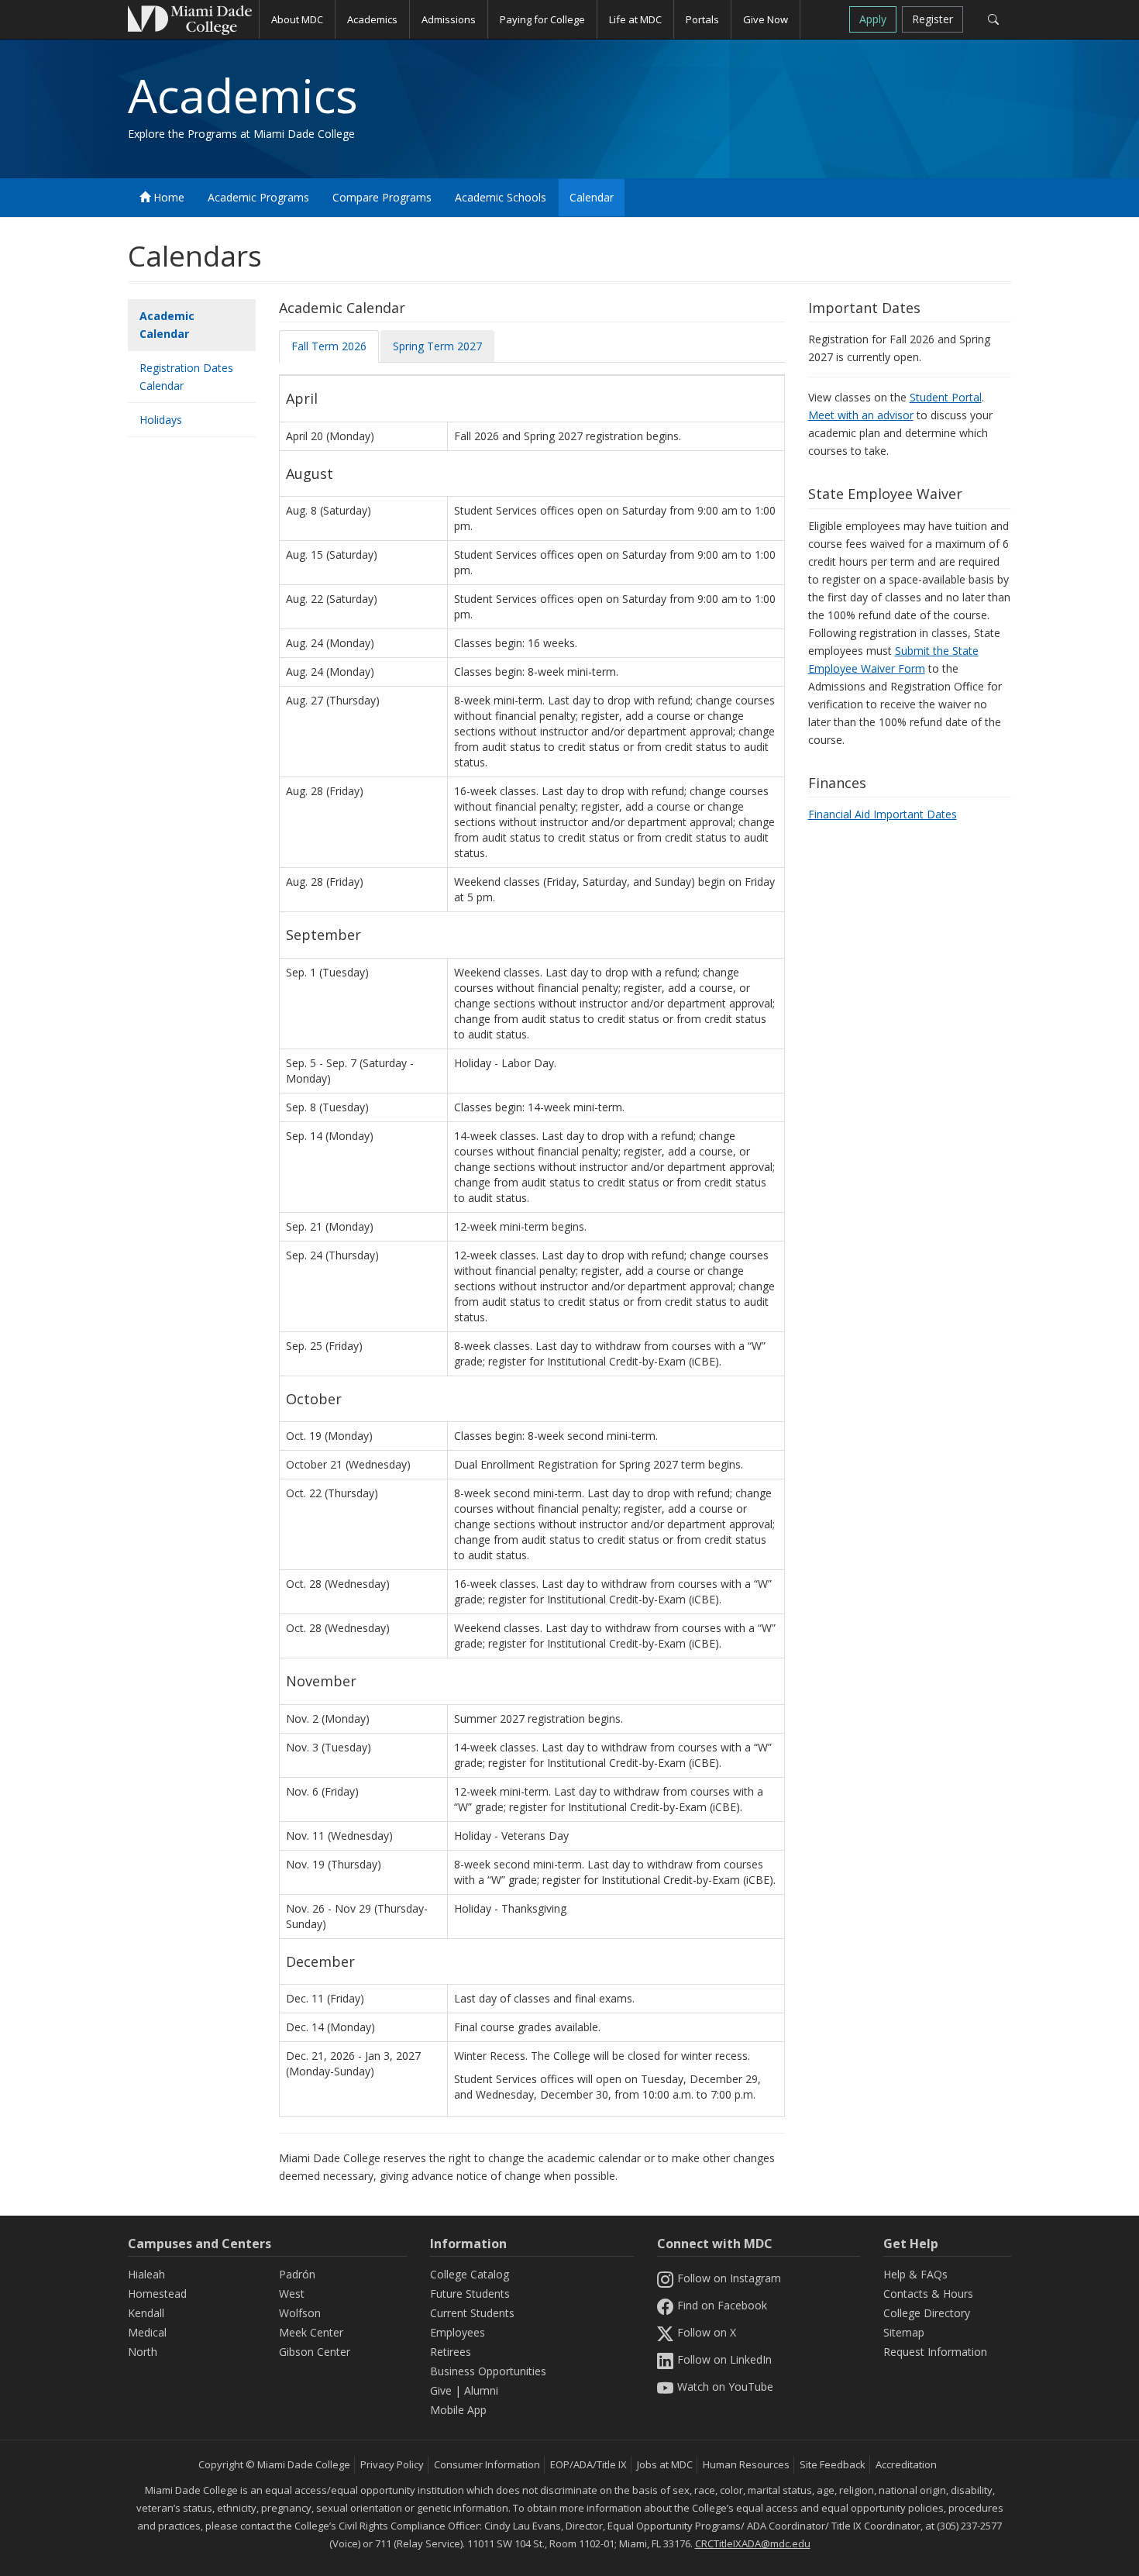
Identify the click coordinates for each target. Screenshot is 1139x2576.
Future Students (470, 2294)
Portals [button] (702, 19)
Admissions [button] (449, 19)
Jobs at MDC (665, 2464)
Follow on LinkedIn (724, 2359)
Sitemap (904, 2332)
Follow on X (707, 2332)
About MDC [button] (297, 19)
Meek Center (311, 2332)
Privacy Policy (392, 2464)
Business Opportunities (488, 2371)
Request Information (935, 2352)
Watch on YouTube (725, 2387)
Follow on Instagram (729, 2278)
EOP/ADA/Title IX (588, 2464)
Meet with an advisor (861, 415)
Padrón (297, 2274)
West (292, 2294)
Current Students (472, 2313)
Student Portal (946, 397)
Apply (873, 19)
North (143, 2352)
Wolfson (300, 2313)
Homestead (157, 2294)
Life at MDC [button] (635, 19)
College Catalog (470, 2274)
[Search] (993, 19)
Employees (458, 2332)
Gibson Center (315, 2352)
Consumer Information (487, 2464)
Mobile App (458, 2410)
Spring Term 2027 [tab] (437, 346)
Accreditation (906, 2464)
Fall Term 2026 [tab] (329, 346)
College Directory (927, 2313)
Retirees (451, 2352)
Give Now (766, 19)
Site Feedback (833, 2464)
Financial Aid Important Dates (883, 814)
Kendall (146, 2313)
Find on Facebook (722, 2305)
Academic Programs (258, 197)
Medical (147, 2332)
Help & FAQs (915, 2274)
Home (167, 197)
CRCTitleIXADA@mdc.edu (753, 2543)
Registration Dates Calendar (186, 377)
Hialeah (146, 2274)
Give (441, 2390)
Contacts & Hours (928, 2294)
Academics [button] (372, 19)
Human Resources (746, 2464)
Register (933, 19)
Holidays (161, 420)
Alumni (481, 2390)
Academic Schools (501, 197)
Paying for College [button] (542, 19)
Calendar (592, 197)
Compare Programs (382, 197)
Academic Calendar (167, 325)
